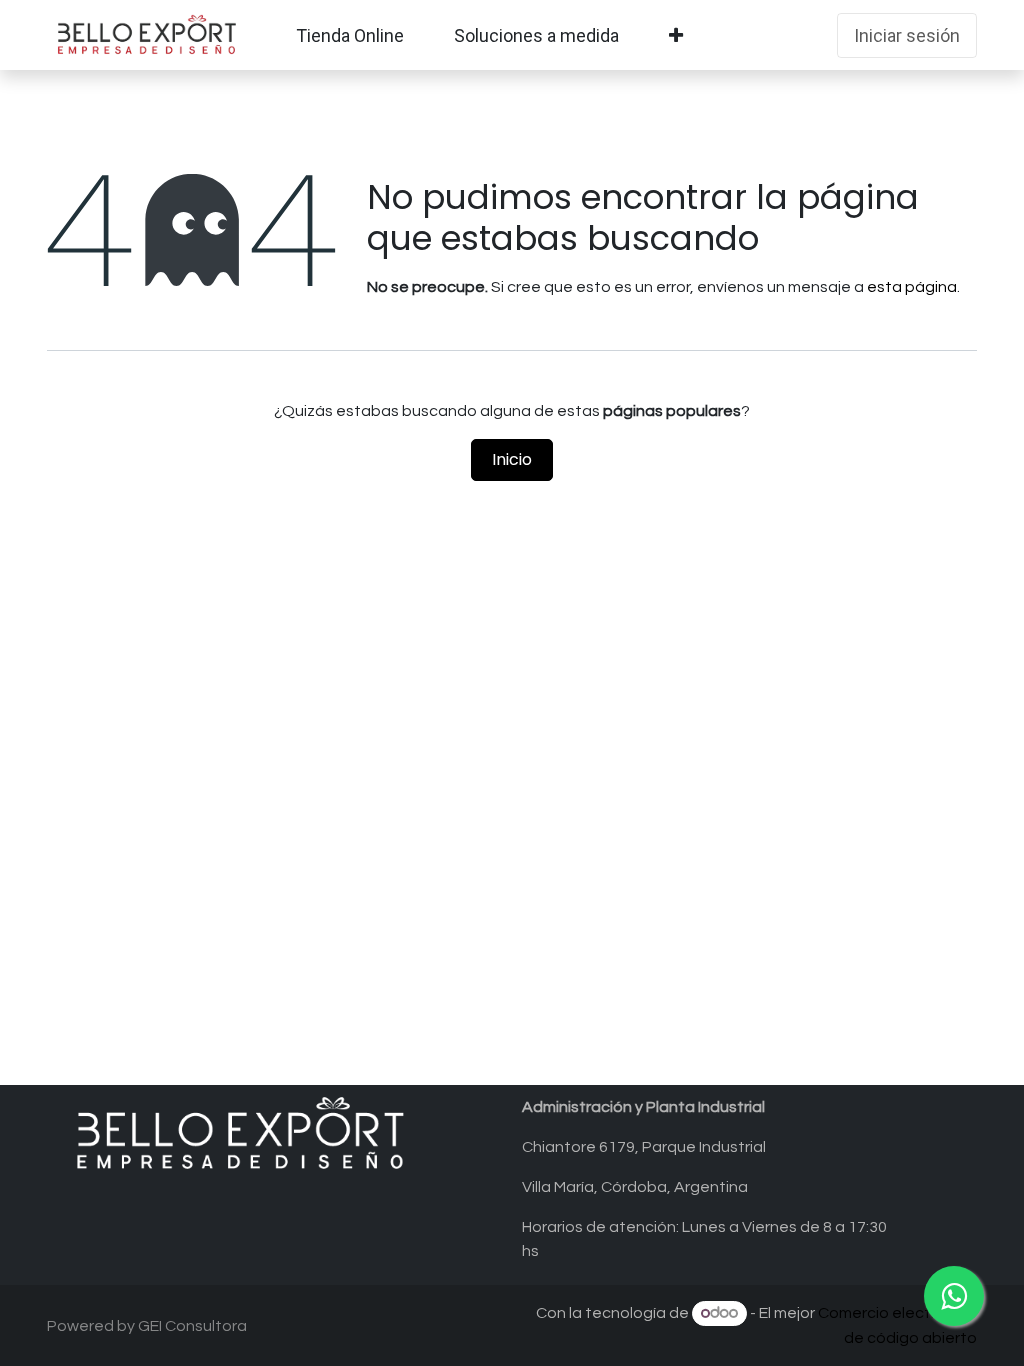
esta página (912, 287)
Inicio (512, 459)
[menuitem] (350, 35)
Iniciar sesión (907, 35)
